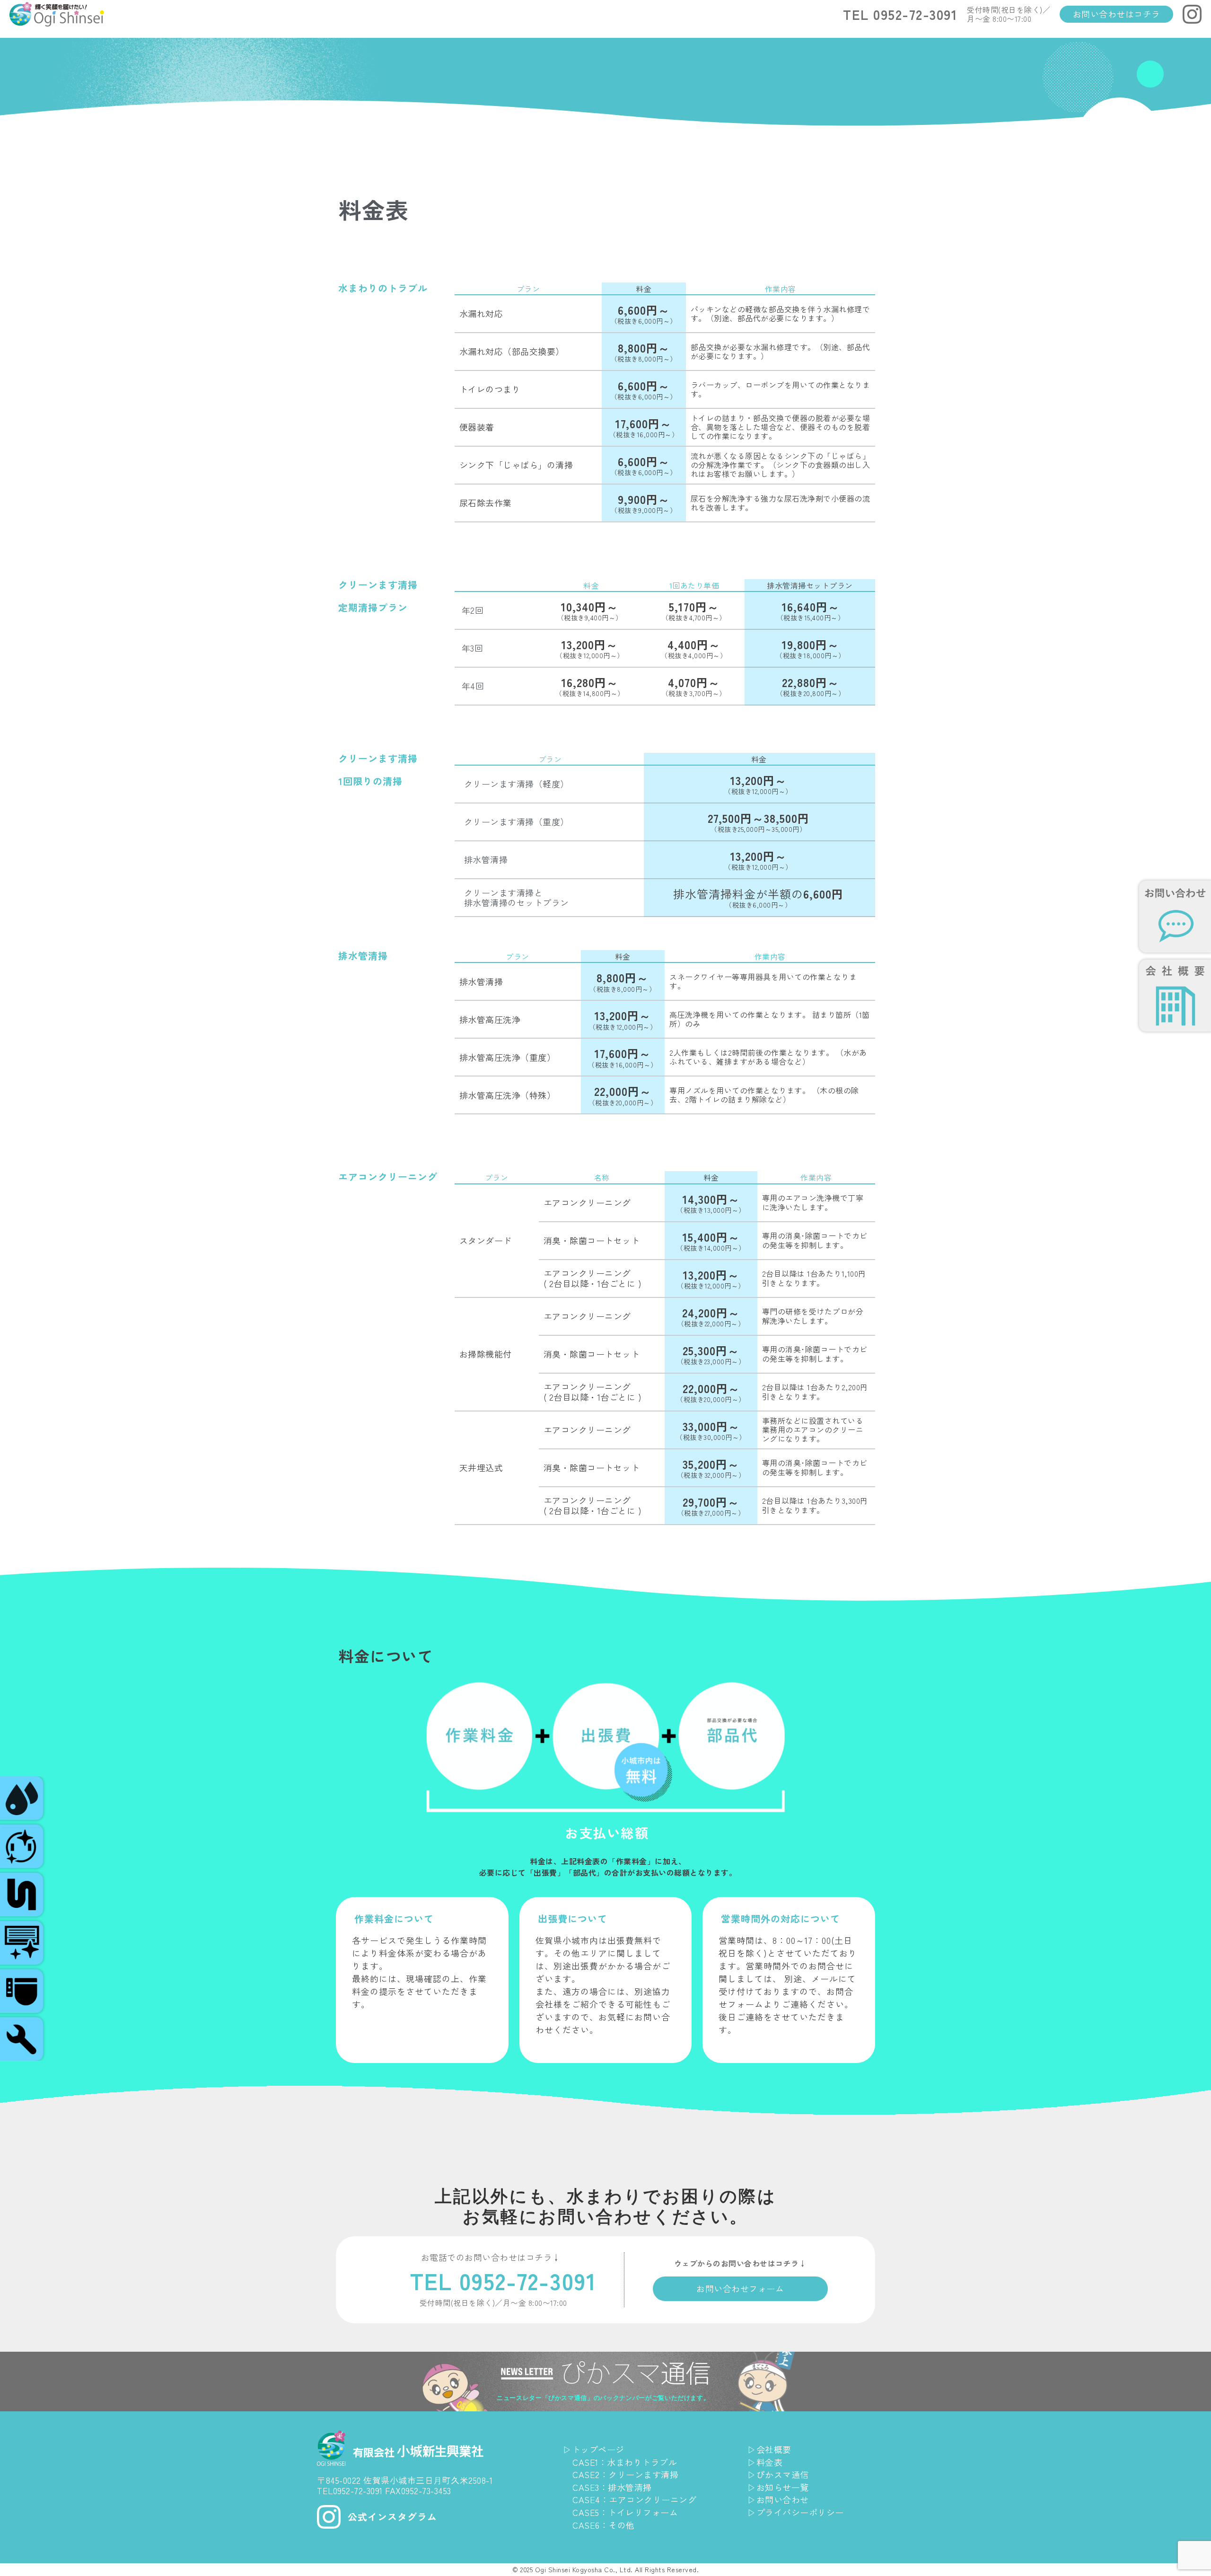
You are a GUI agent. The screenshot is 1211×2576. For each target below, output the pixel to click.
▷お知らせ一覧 (778, 2487)
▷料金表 (765, 2462)
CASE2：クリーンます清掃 (625, 2474)
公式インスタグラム (392, 2517)
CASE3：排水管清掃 (612, 2487)
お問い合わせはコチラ (1117, 14)
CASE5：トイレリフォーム (625, 2512)
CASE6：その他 (604, 2525)
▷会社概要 (769, 2449)
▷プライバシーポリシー (796, 2512)
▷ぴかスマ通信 (778, 2474)
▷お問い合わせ (778, 2499)
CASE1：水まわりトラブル (625, 2462)
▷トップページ (594, 2449)
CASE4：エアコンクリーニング (634, 2499)
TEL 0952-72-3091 (900, 14)
